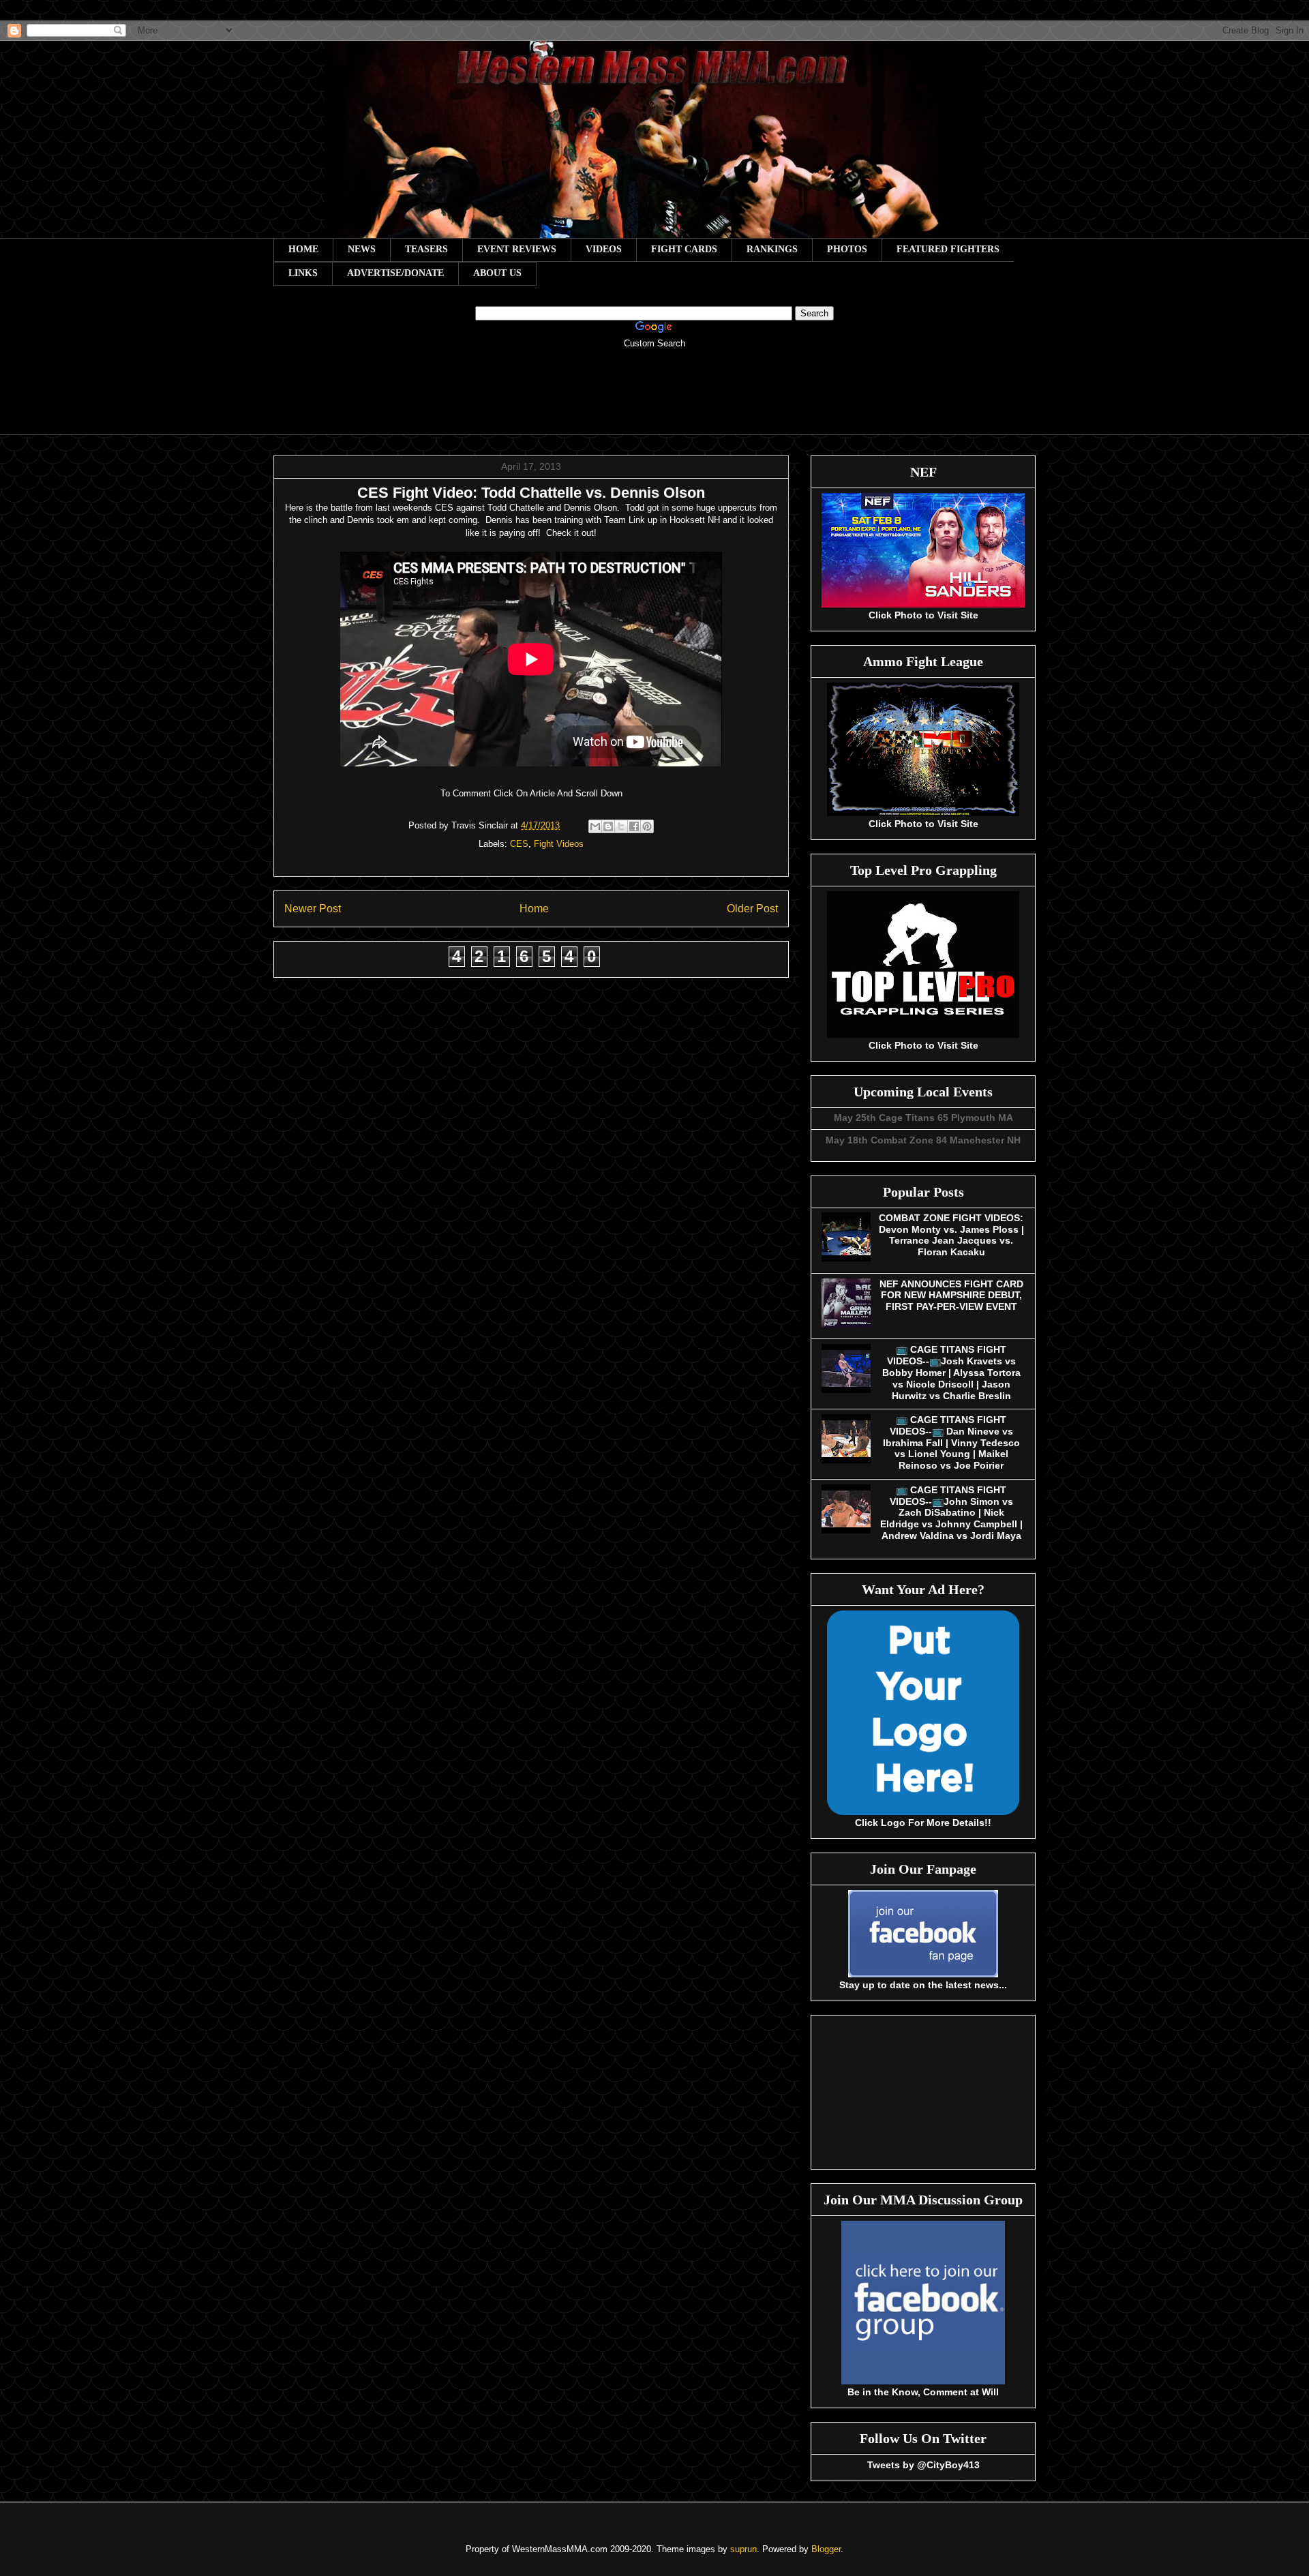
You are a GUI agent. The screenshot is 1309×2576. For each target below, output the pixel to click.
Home (534, 909)
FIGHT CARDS (684, 249)
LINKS (303, 273)
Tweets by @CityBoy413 (923, 2465)
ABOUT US (497, 273)
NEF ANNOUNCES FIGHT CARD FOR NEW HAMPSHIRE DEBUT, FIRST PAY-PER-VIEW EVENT (951, 1296)
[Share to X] (621, 826)
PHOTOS (847, 249)
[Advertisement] (654, 401)
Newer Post (313, 909)
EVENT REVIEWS (517, 249)
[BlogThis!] (608, 826)
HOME (303, 249)
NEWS (362, 249)
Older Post (752, 909)
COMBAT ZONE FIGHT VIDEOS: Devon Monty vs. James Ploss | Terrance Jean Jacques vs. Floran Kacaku (951, 1235)
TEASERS (426, 249)
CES (519, 844)
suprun (743, 2549)
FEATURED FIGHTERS (948, 249)
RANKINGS (772, 249)
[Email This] (595, 826)
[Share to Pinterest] (647, 826)
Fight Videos (559, 844)
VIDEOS (604, 249)
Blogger (826, 2549)
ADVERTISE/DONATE (395, 273)
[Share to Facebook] (634, 826)
